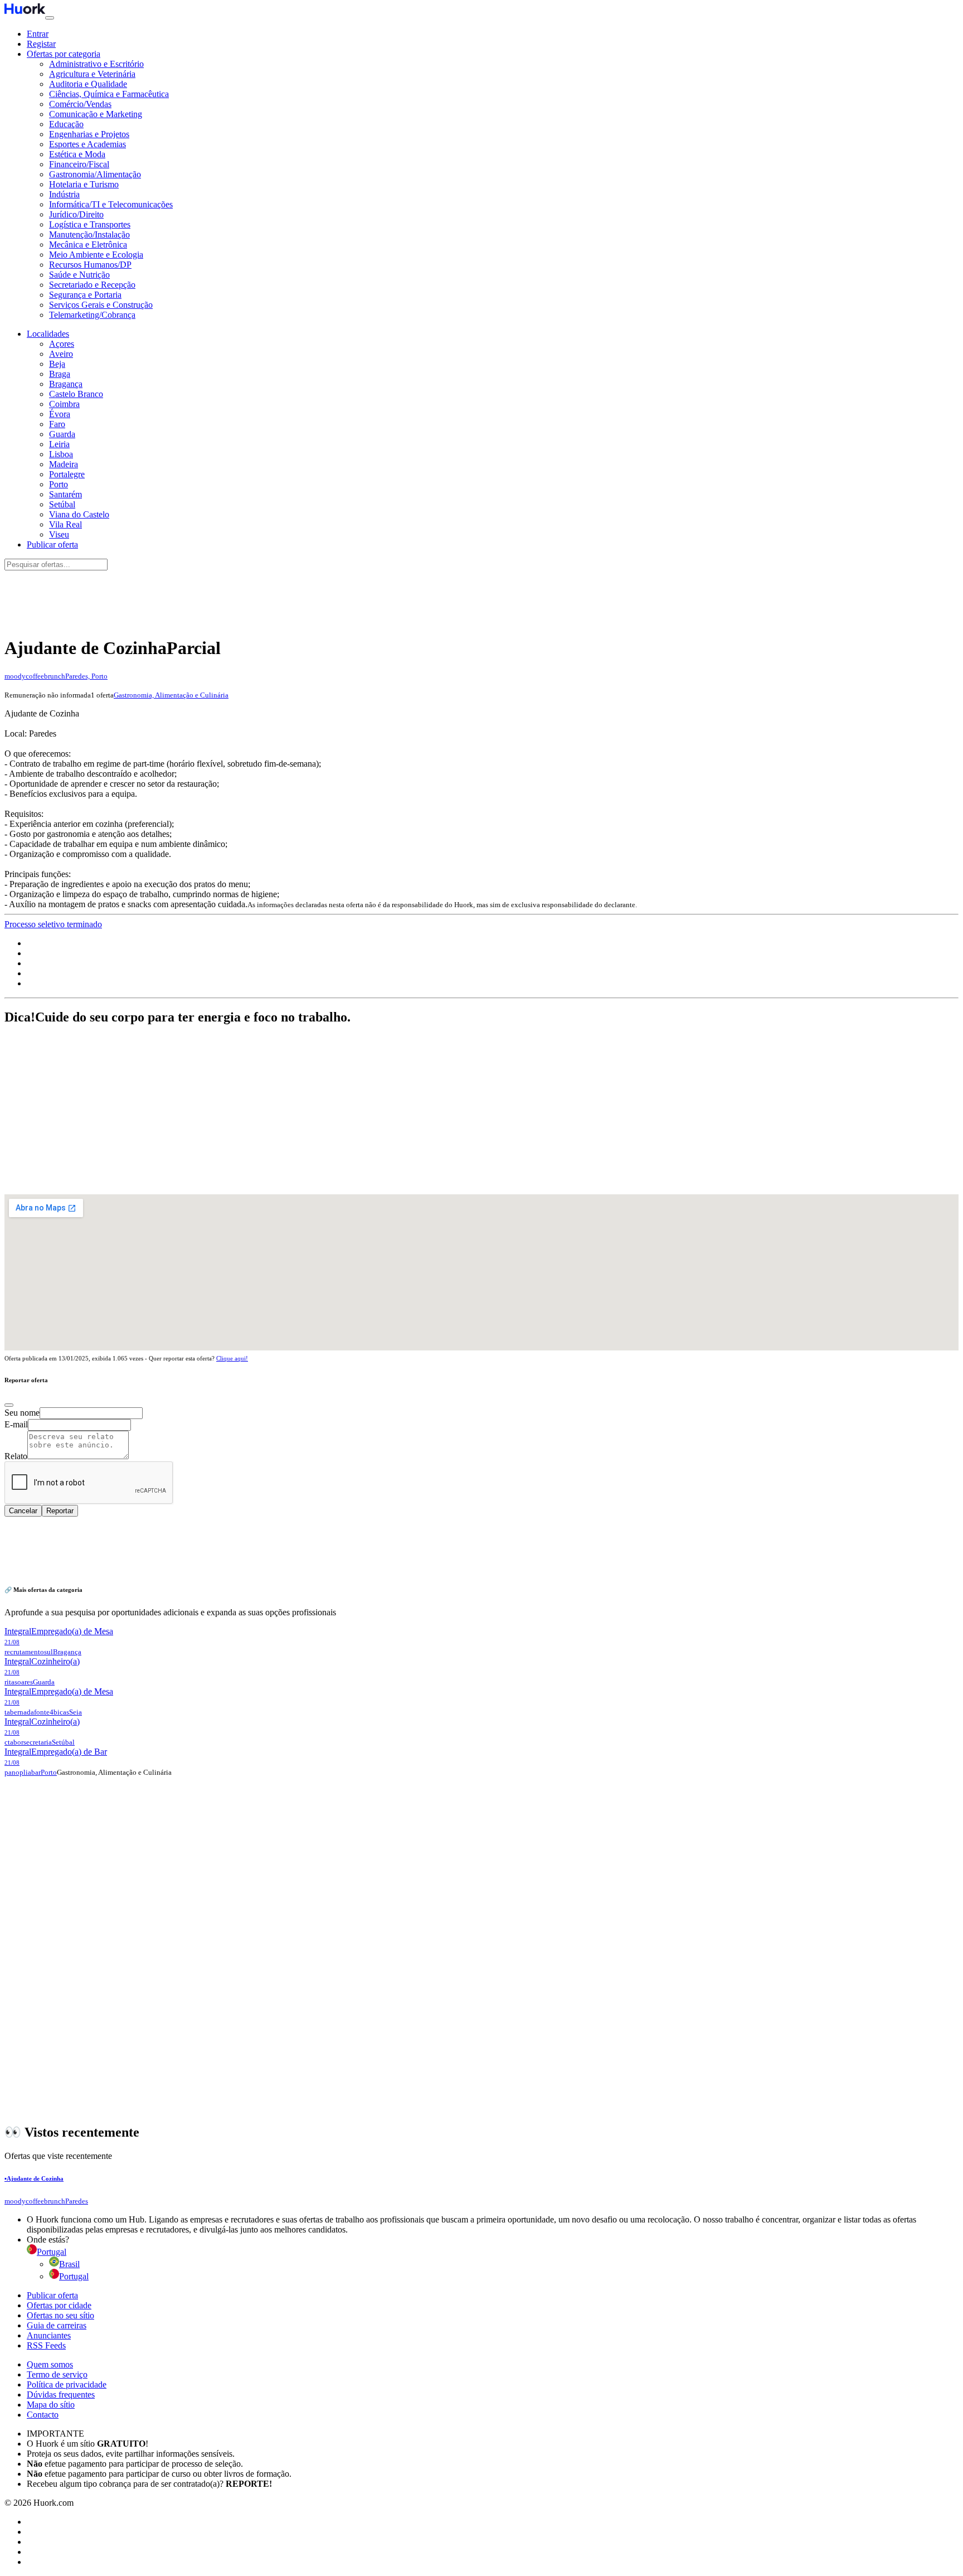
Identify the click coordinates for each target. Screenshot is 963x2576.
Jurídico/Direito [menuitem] (76, 214)
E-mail (16, 1424)
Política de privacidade (67, 2384)
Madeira (64, 464)
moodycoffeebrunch (35, 676)
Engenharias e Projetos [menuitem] (89, 134)
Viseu (59, 534)
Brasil (69, 2264)
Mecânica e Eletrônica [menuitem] (88, 244)
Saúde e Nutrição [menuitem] (79, 275)
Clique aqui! (232, 1358)
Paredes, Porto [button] (86, 676)
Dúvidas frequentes (61, 2395)
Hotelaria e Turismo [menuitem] (84, 184)
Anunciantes (49, 2335)
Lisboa (61, 454)
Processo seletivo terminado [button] (53, 924)
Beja (57, 364)
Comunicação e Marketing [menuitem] (96, 114)
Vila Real (65, 524)
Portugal (74, 2276)
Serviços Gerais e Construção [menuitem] (101, 305)
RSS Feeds (46, 2345)
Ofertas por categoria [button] (64, 54)
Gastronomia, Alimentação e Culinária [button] (171, 695)
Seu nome (22, 1413)
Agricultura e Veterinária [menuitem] (92, 74)
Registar (41, 44)
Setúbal (62, 504)
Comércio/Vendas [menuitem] (80, 104)
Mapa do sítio (51, 2405)
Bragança (66, 384)
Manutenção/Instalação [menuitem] (89, 234)
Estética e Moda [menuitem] (77, 154)
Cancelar (23, 1511)
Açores (62, 344)
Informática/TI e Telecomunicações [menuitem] (111, 204)
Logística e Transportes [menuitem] (90, 224)
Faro (57, 424)
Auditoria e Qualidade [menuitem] (88, 84)
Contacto (43, 2415)
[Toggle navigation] (50, 18)
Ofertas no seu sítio (60, 2315)
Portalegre (67, 474)
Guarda (62, 434)
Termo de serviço (57, 2374)
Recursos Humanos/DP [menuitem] (90, 265)
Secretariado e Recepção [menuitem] (92, 285)
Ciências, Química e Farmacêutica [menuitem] (109, 94)
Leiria (59, 444)
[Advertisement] (481, 597)
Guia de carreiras (57, 2325)
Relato (16, 1456)
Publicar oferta (52, 2295)
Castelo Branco (76, 394)
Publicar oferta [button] (52, 544)
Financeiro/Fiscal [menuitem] (79, 164)
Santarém (65, 494)
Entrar (38, 34)
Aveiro (61, 354)
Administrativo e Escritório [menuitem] (96, 64)
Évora (60, 414)
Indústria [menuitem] (64, 194)
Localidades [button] (48, 334)
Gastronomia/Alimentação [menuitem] (95, 174)
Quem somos (50, 2364)
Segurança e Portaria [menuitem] (85, 295)
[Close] (9, 1405)
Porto (59, 484)
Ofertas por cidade (59, 2305)
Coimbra (64, 404)
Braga (60, 374)
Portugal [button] (52, 2252)
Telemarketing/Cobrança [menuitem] (92, 315)
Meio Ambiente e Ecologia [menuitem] (96, 255)
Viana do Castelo (79, 514)
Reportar (60, 1511)
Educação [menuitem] (66, 124)
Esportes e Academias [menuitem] (87, 144)
